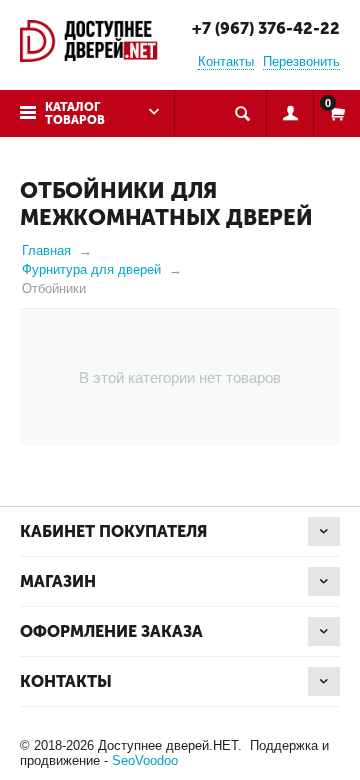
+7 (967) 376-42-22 (266, 28)
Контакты (226, 61)
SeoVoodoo (145, 760)
